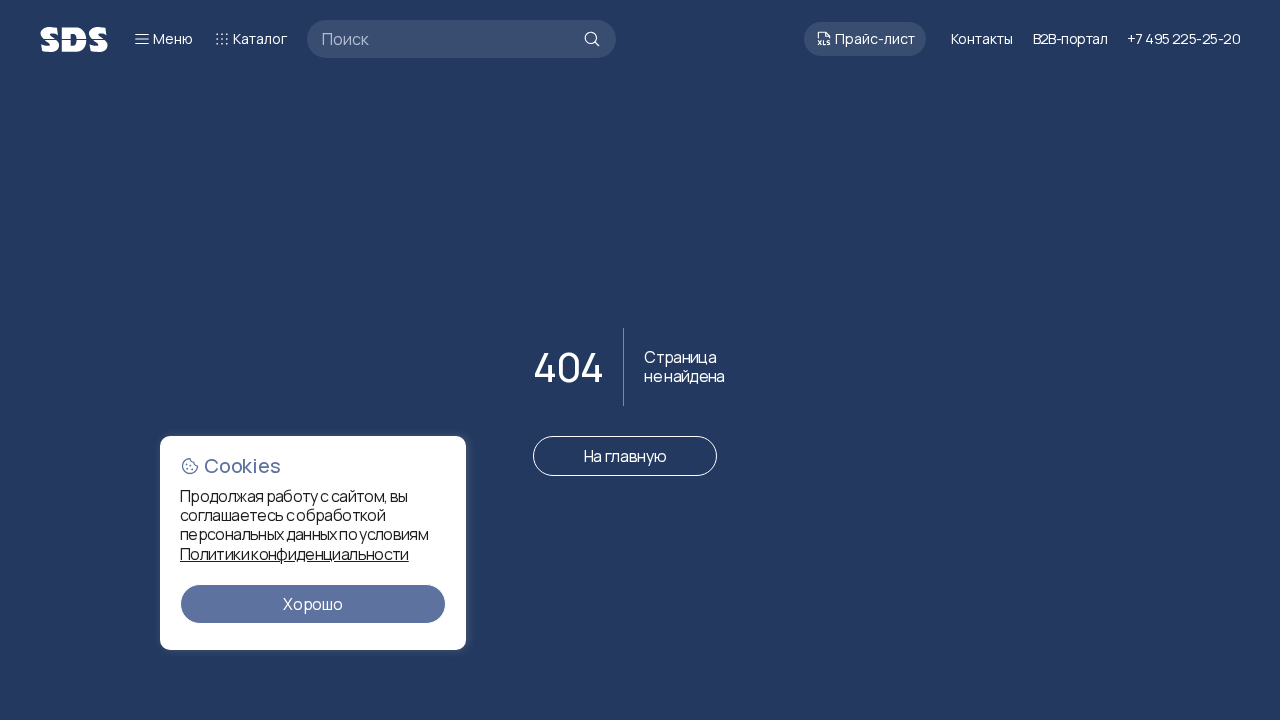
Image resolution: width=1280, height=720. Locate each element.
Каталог (260, 38)
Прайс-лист (875, 38)
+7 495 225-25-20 (1183, 38)
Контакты (982, 38)
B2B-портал (1070, 39)
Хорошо (312, 604)
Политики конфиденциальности (294, 554)
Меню (173, 38)
